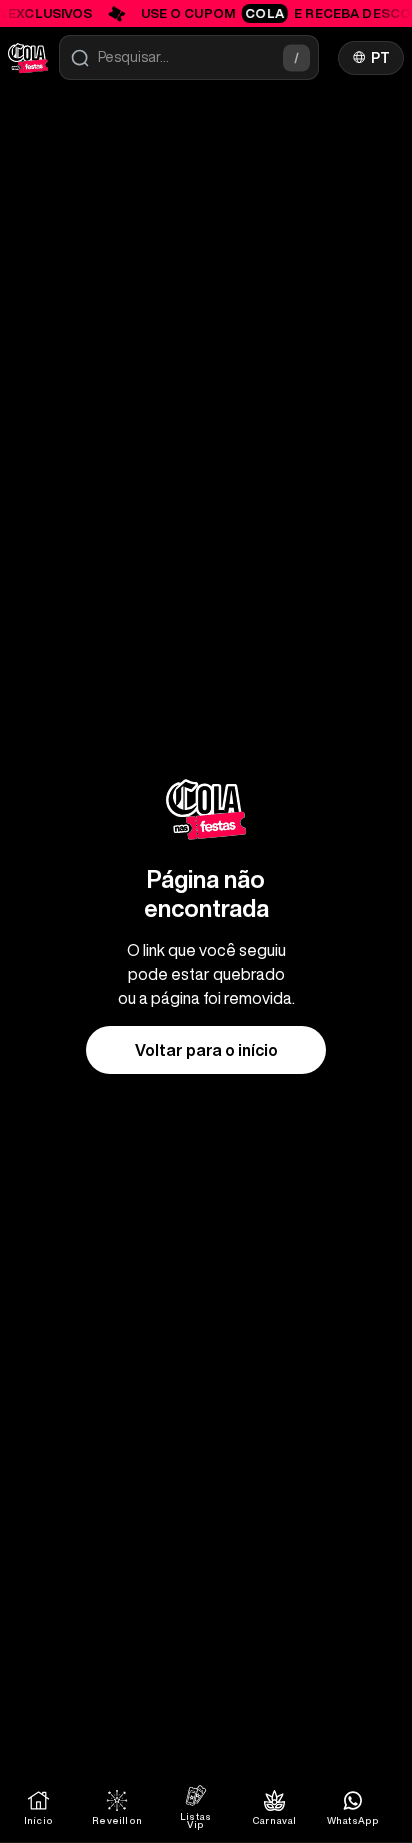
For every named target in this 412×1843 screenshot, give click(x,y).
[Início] (28, 58)
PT (380, 58)
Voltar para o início (206, 1050)
